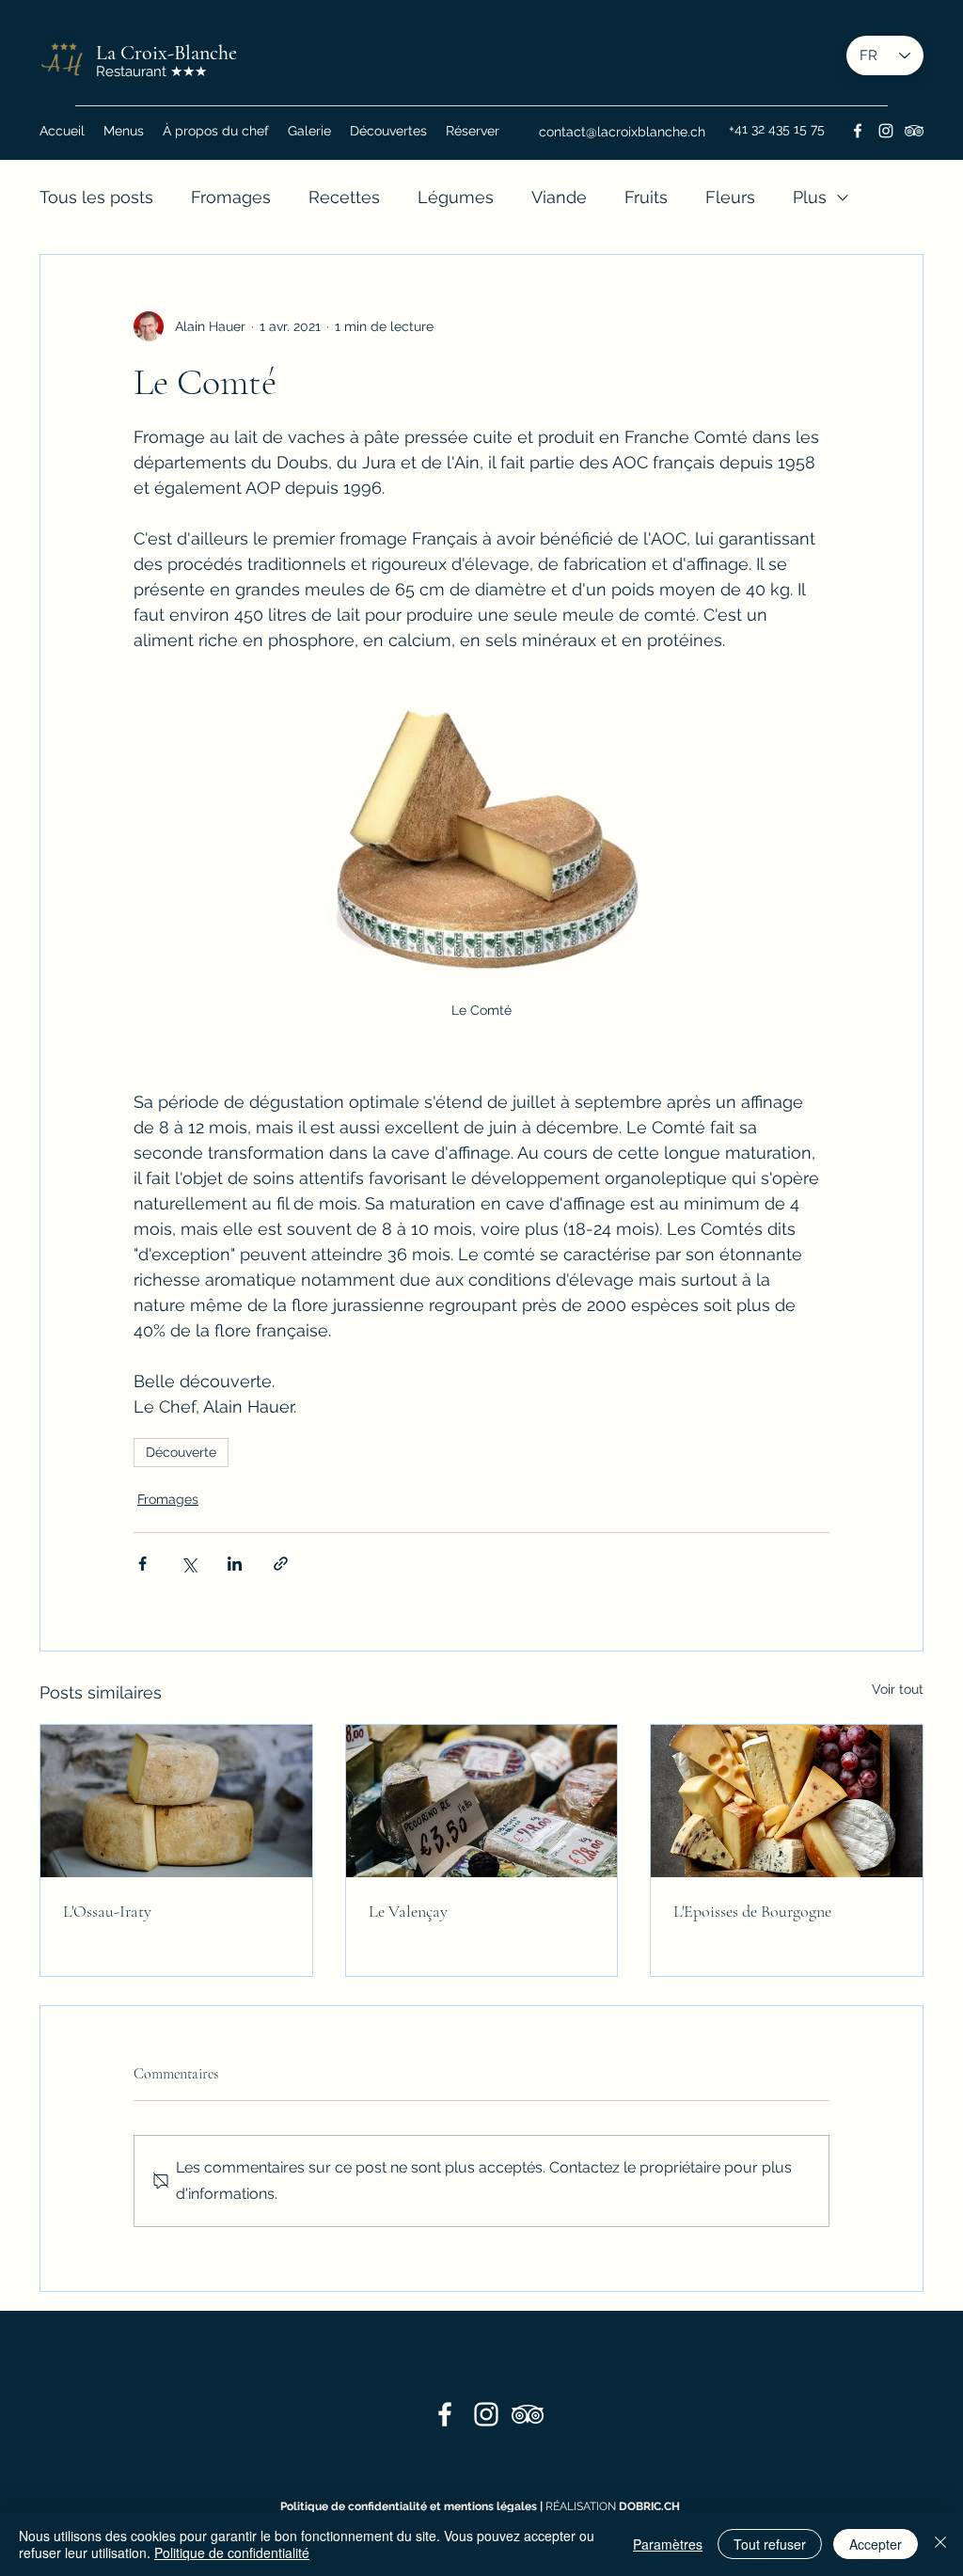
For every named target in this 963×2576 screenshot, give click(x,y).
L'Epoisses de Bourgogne (752, 1911)
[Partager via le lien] (281, 1564)
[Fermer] (940, 2544)
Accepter (876, 2544)
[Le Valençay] (482, 1801)
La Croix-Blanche (166, 53)
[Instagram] (886, 131)
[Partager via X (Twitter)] (189, 1564)
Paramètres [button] (668, 2544)
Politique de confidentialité (232, 2552)
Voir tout (898, 1689)
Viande (559, 197)
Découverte (181, 1452)
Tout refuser (770, 2544)
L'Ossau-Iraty (107, 1911)
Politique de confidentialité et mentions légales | (413, 2506)
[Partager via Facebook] (142, 1564)
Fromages (231, 197)
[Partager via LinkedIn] (235, 1564)
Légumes (456, 197)
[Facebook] (858, 131)
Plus (810, 197)
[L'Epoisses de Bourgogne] (787, 1801)
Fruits (646, 197)
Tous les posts (96, 197)
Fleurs (730, 197)
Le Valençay (408, 1911)
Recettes (344, 197)
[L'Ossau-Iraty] (176, 1801)
